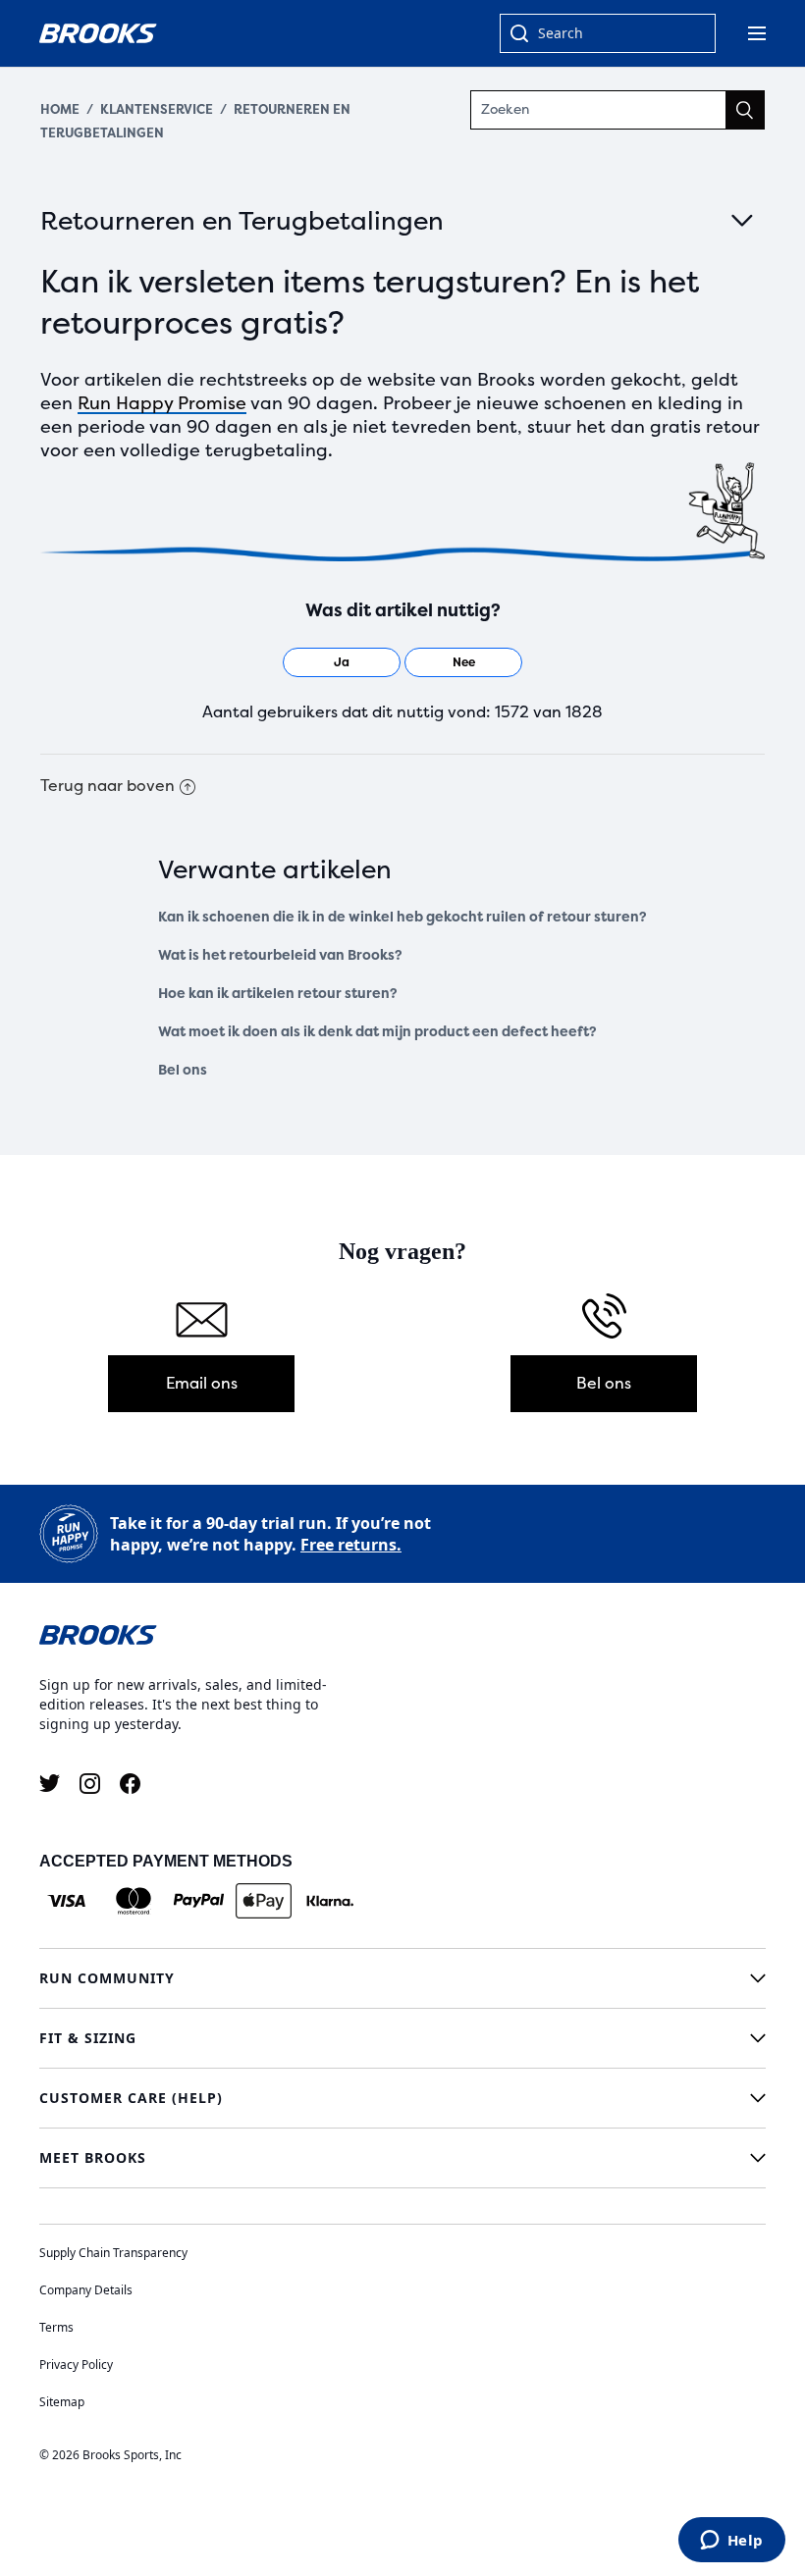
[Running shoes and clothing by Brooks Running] (98, 33)
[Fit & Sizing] (402, 2038)
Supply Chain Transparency (113, 2253)
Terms (56, 2327)
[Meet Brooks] (402, 2158)
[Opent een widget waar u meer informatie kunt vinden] (731, 2542)
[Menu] (757, 33)
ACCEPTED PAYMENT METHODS (166, 1861)
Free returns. (351, 1545)
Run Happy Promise (162, 403)
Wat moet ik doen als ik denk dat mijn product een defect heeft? (377, 1032)
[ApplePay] (264, 1901)
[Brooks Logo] (402, 1634)
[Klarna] (329, 1901)
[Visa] (67, 1901)
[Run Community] (402, 1978)
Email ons (202, 1383)
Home (60, 109)
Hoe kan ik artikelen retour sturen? (278, 994)
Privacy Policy (76, 2365)
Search (561, 33)
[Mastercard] (133, 1901)
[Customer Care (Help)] (402, 2098)
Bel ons (183, 1070)
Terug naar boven (107, 786)
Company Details (86, 2290)
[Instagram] (90, 1784)
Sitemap (62, 2402)
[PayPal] (199, 1901)
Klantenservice (157, 109)
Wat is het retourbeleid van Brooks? (280, 955)
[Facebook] (130, 1784)
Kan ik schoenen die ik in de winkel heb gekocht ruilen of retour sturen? (402, 917)
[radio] (342, 662)
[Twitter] (50, 1784)
